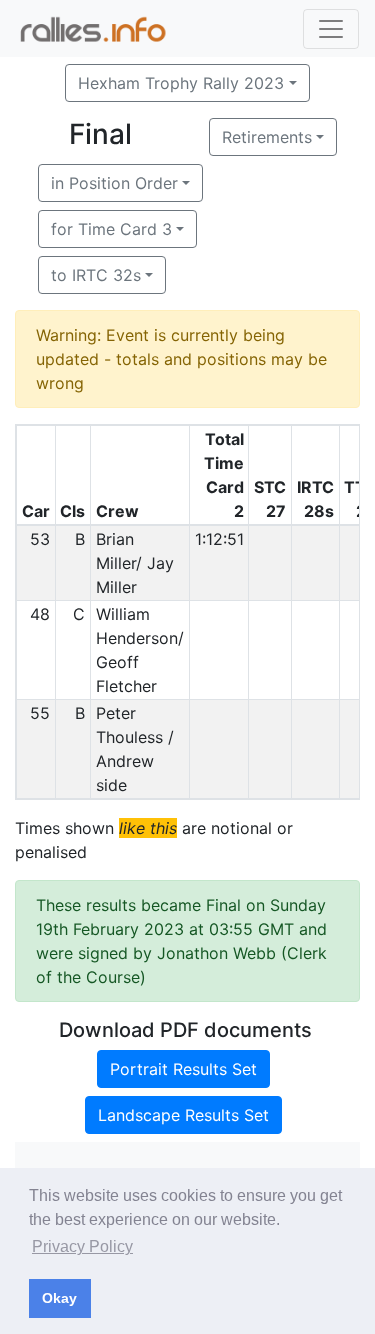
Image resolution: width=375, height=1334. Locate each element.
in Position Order (114, 183)
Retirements (267, 137)
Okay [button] (59, 1298)
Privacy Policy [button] (82, 1246)
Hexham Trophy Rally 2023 (181, 83)
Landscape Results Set (183, 1115)
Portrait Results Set (183, 1069)
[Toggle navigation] (331, 29)
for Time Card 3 (111, 229)
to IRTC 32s (96, 275)
